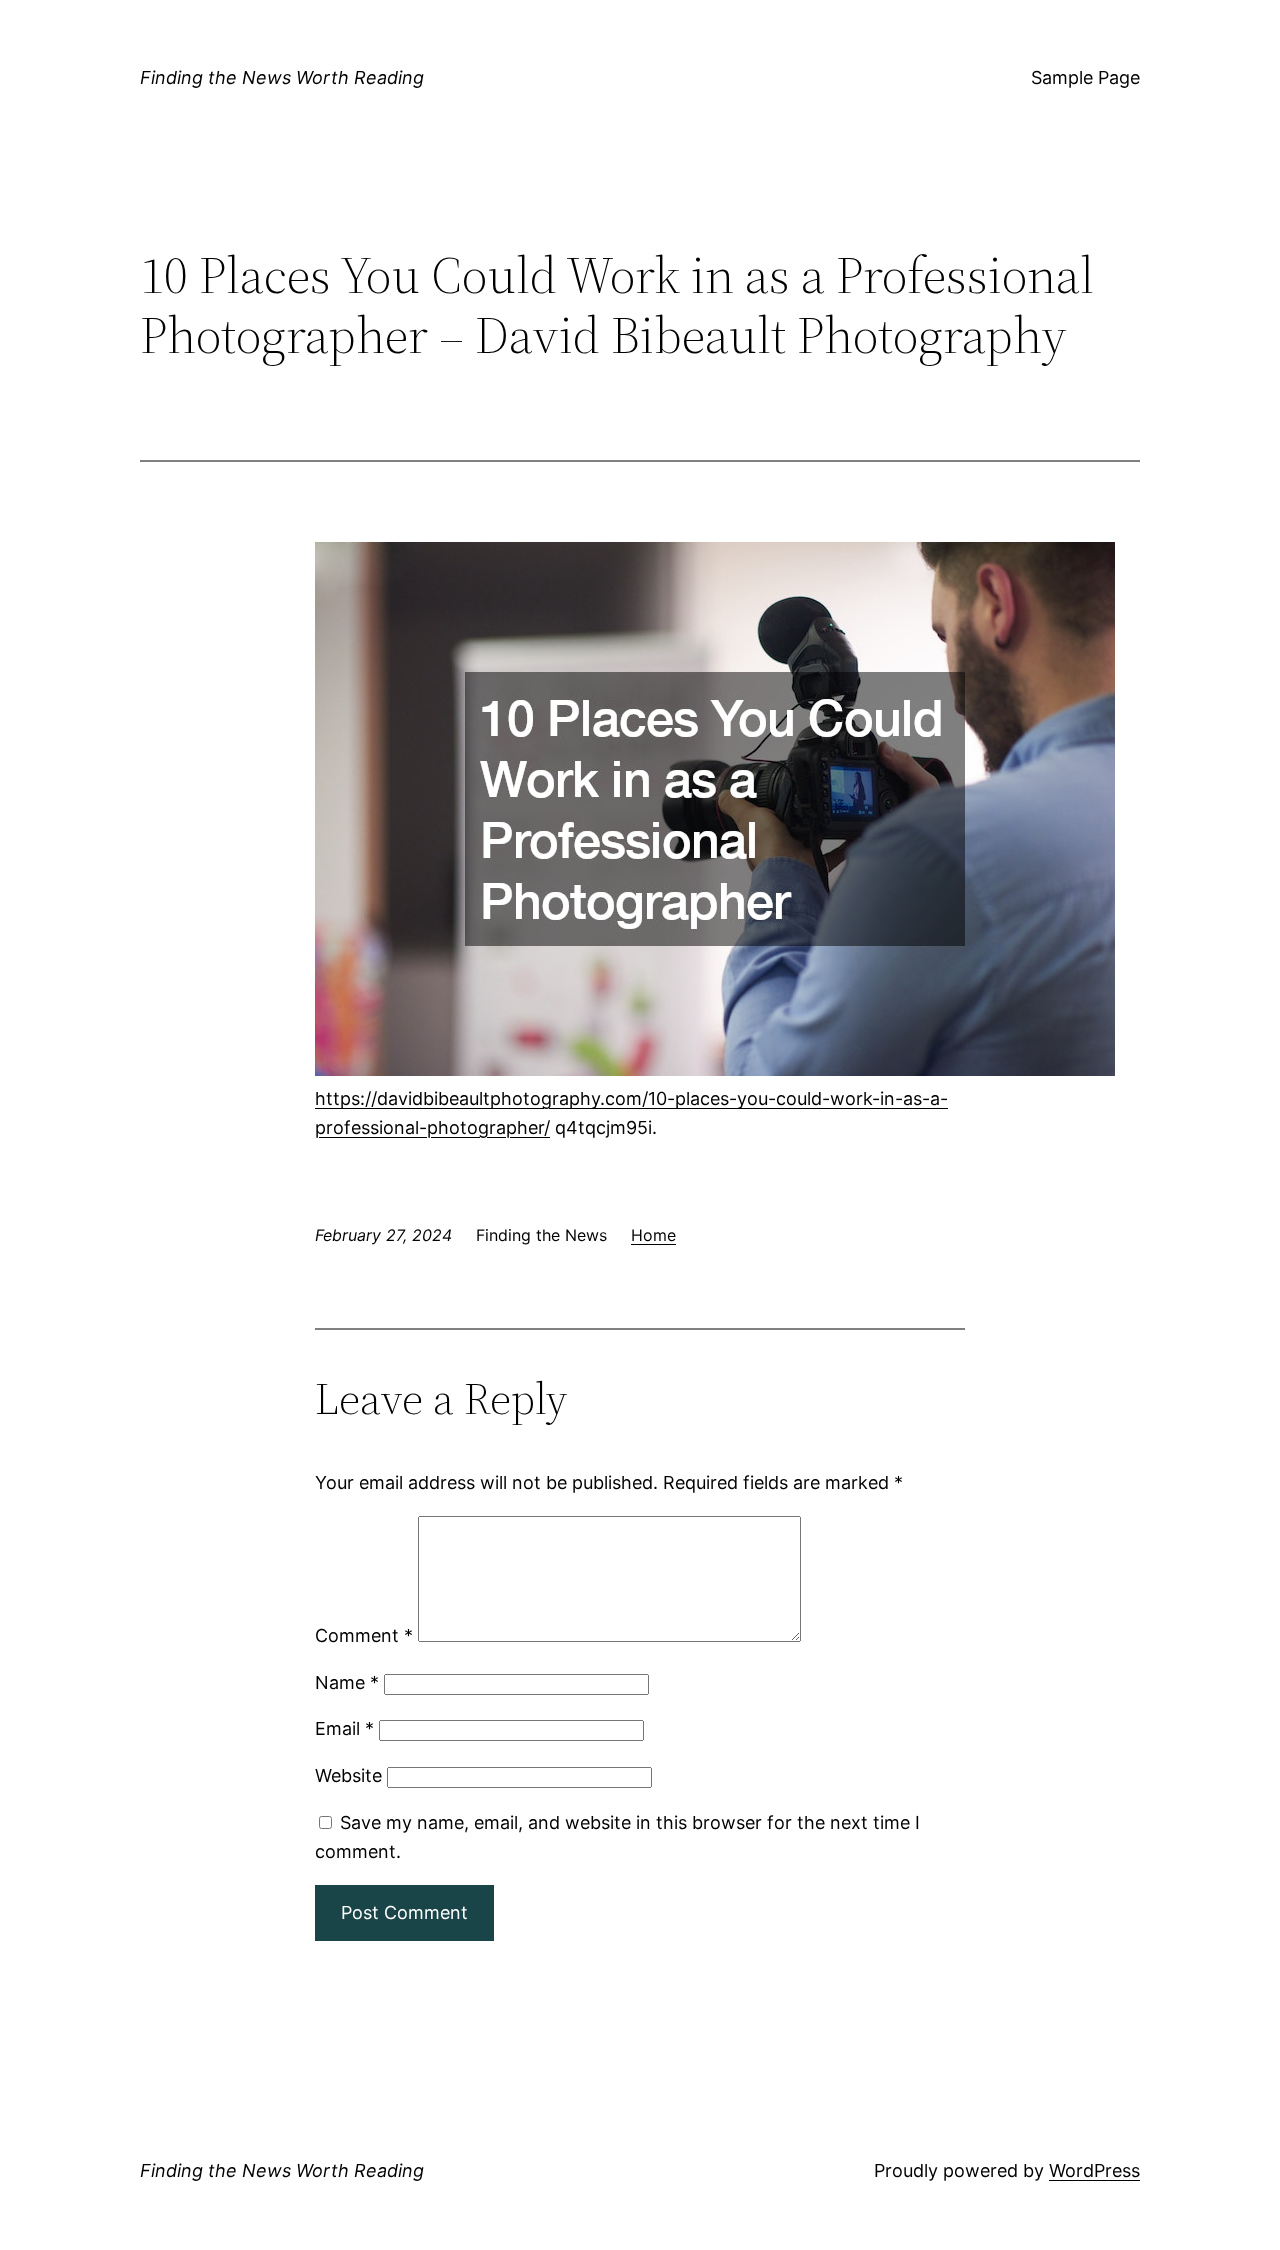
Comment (364, 1635)
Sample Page (1085, 77)
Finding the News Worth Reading (282, 77)
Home (653, 1235)
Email (344, 1728)
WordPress (1094, 2170)
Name (347, 1682)
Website (348, 1775)
